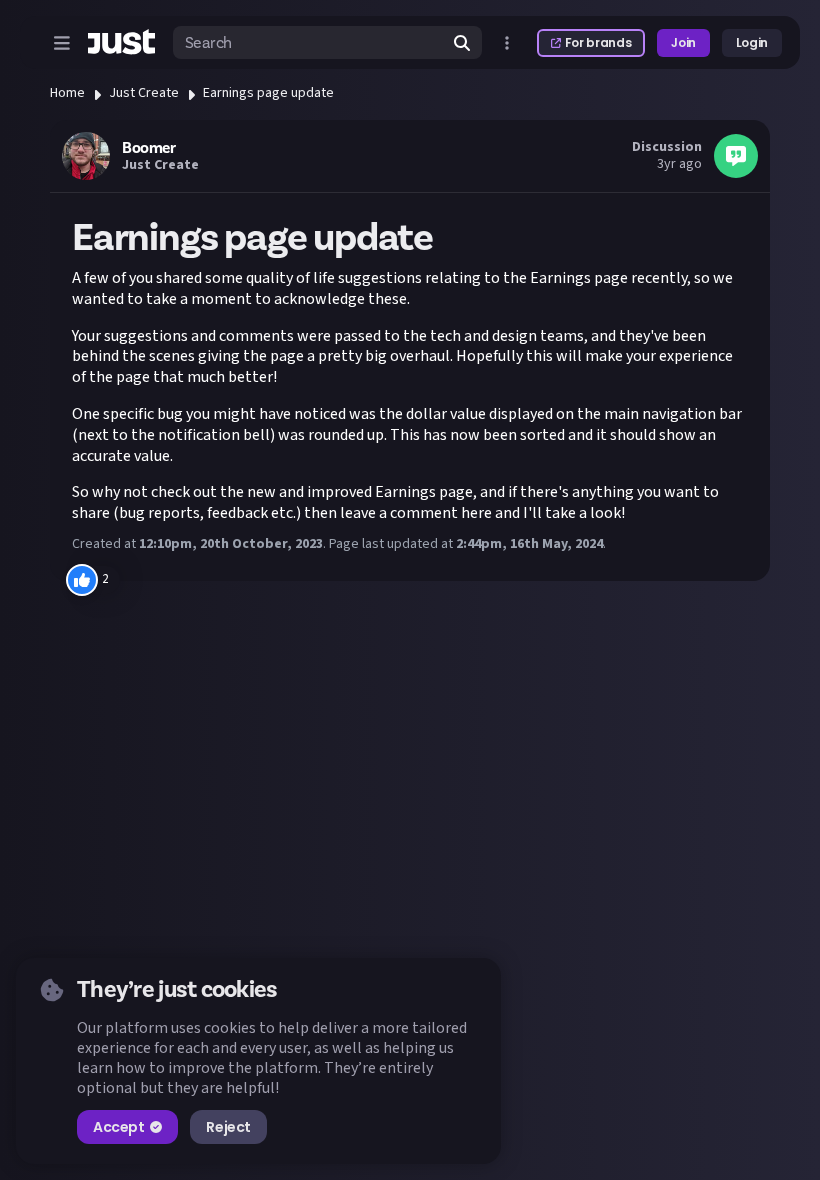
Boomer (148, 148)
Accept (118, 1127)
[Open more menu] (507, 43)
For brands (598, 42)
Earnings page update (268, 93)
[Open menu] (62, 43)
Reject (228, 1127)
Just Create (144, 93)
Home (67, 93)
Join (683, 42)
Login (752, 42)
